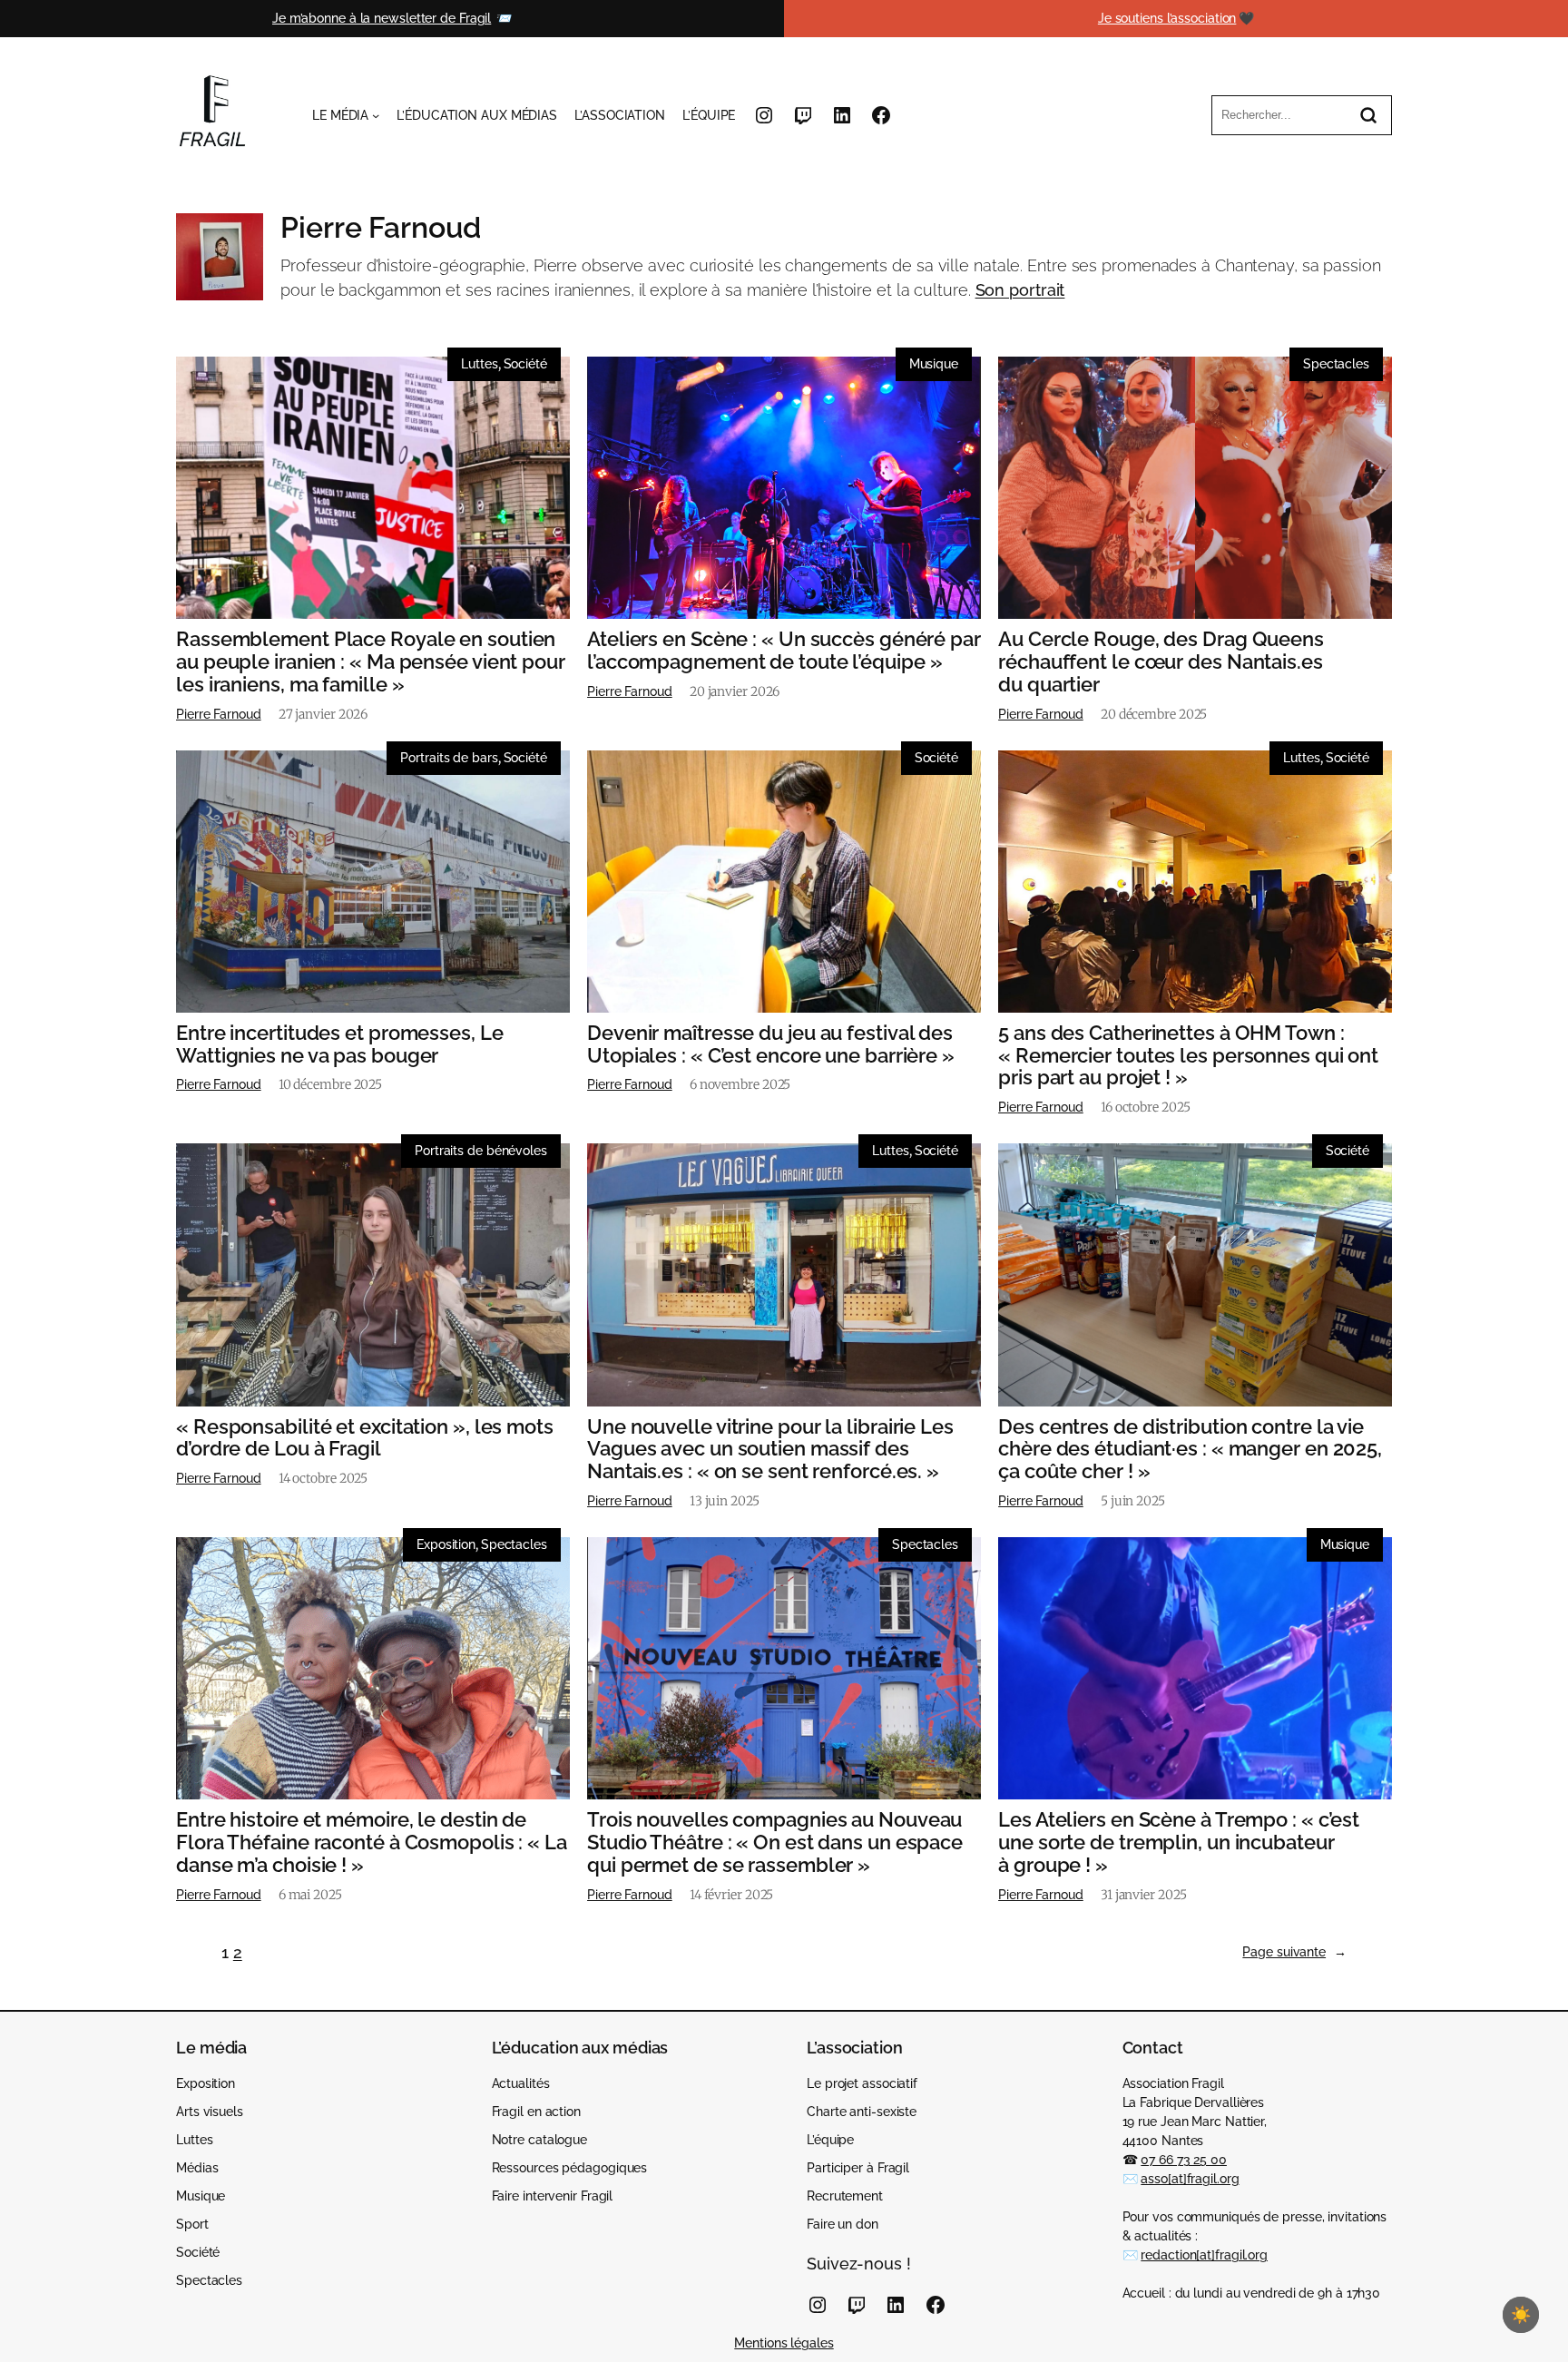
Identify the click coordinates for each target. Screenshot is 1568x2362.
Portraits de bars (449, 758)
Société (525, 364)
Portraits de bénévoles (481, 1151)
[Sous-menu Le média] (376, 115)
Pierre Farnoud (219, 714)
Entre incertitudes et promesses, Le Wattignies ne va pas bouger (340, 1044)
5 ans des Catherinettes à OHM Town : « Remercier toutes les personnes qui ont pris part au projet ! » (1188, 1055)
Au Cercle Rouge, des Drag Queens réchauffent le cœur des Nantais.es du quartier (1161, 662)
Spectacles (1336, 364)
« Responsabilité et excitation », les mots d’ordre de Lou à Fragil (365, 1438)
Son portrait (1020, 290)
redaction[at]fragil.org (1204, 2255)
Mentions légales (784, 2343)
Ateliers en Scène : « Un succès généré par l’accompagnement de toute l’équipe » (784, 651)
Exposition (446, 1544)
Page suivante (1294, 1952)
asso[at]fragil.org (1190, 2179)
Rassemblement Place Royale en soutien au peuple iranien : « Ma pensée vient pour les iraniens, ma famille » (371, 662)
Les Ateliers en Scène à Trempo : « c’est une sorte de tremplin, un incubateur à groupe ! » (1179, 1842)
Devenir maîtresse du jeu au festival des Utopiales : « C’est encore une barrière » (771, 1044)
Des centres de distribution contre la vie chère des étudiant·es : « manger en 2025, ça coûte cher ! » (1190, 1449)
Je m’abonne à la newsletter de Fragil (382, 18)
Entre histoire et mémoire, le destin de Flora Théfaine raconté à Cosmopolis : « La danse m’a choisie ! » (372, 1842)
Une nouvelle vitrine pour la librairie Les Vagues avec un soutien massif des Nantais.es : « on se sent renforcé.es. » (770, 1449)
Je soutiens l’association (1167, 18)
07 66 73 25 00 (1184, 2160)
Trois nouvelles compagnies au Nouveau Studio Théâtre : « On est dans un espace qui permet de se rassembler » (775, 1842)
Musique (934, 364)
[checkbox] (1521, 2315)
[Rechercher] (1368, 115)
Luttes (479, 364)
